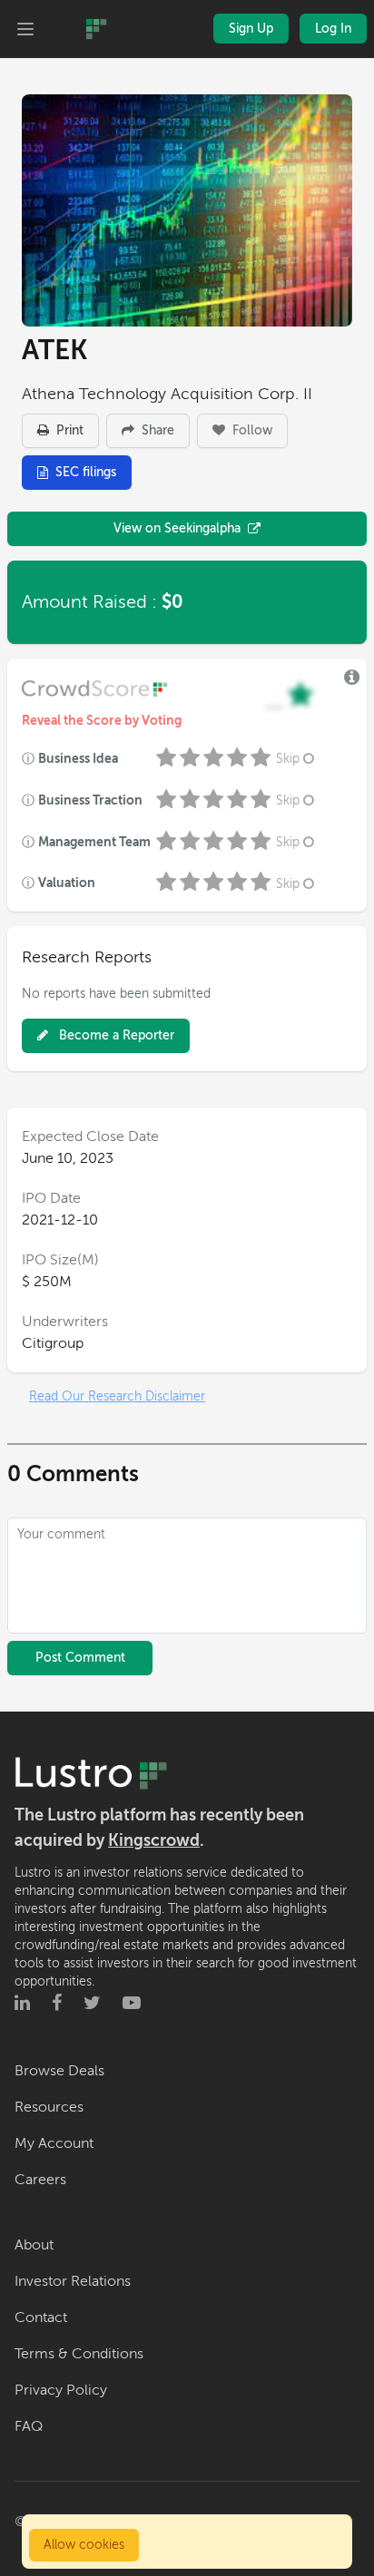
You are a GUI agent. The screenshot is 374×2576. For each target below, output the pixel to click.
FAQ (29, 2426)
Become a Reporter (115, 1035)
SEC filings (86, 472)
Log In (333, 29)
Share (156, 430)
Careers (40, 2180)
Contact (41, 2317)
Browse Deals (59, 2071)
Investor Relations (73, 2281)
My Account (54, 2143)
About (34, 2245)
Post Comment (80, 1658)
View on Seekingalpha (177, 528)
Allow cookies (84, 2545)
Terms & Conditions (79, 2354)
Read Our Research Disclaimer (117, 1396)
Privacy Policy (61, 2390)
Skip (288, 759)
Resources (49, 2107)
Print (68, 430)
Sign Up (251, 29)
